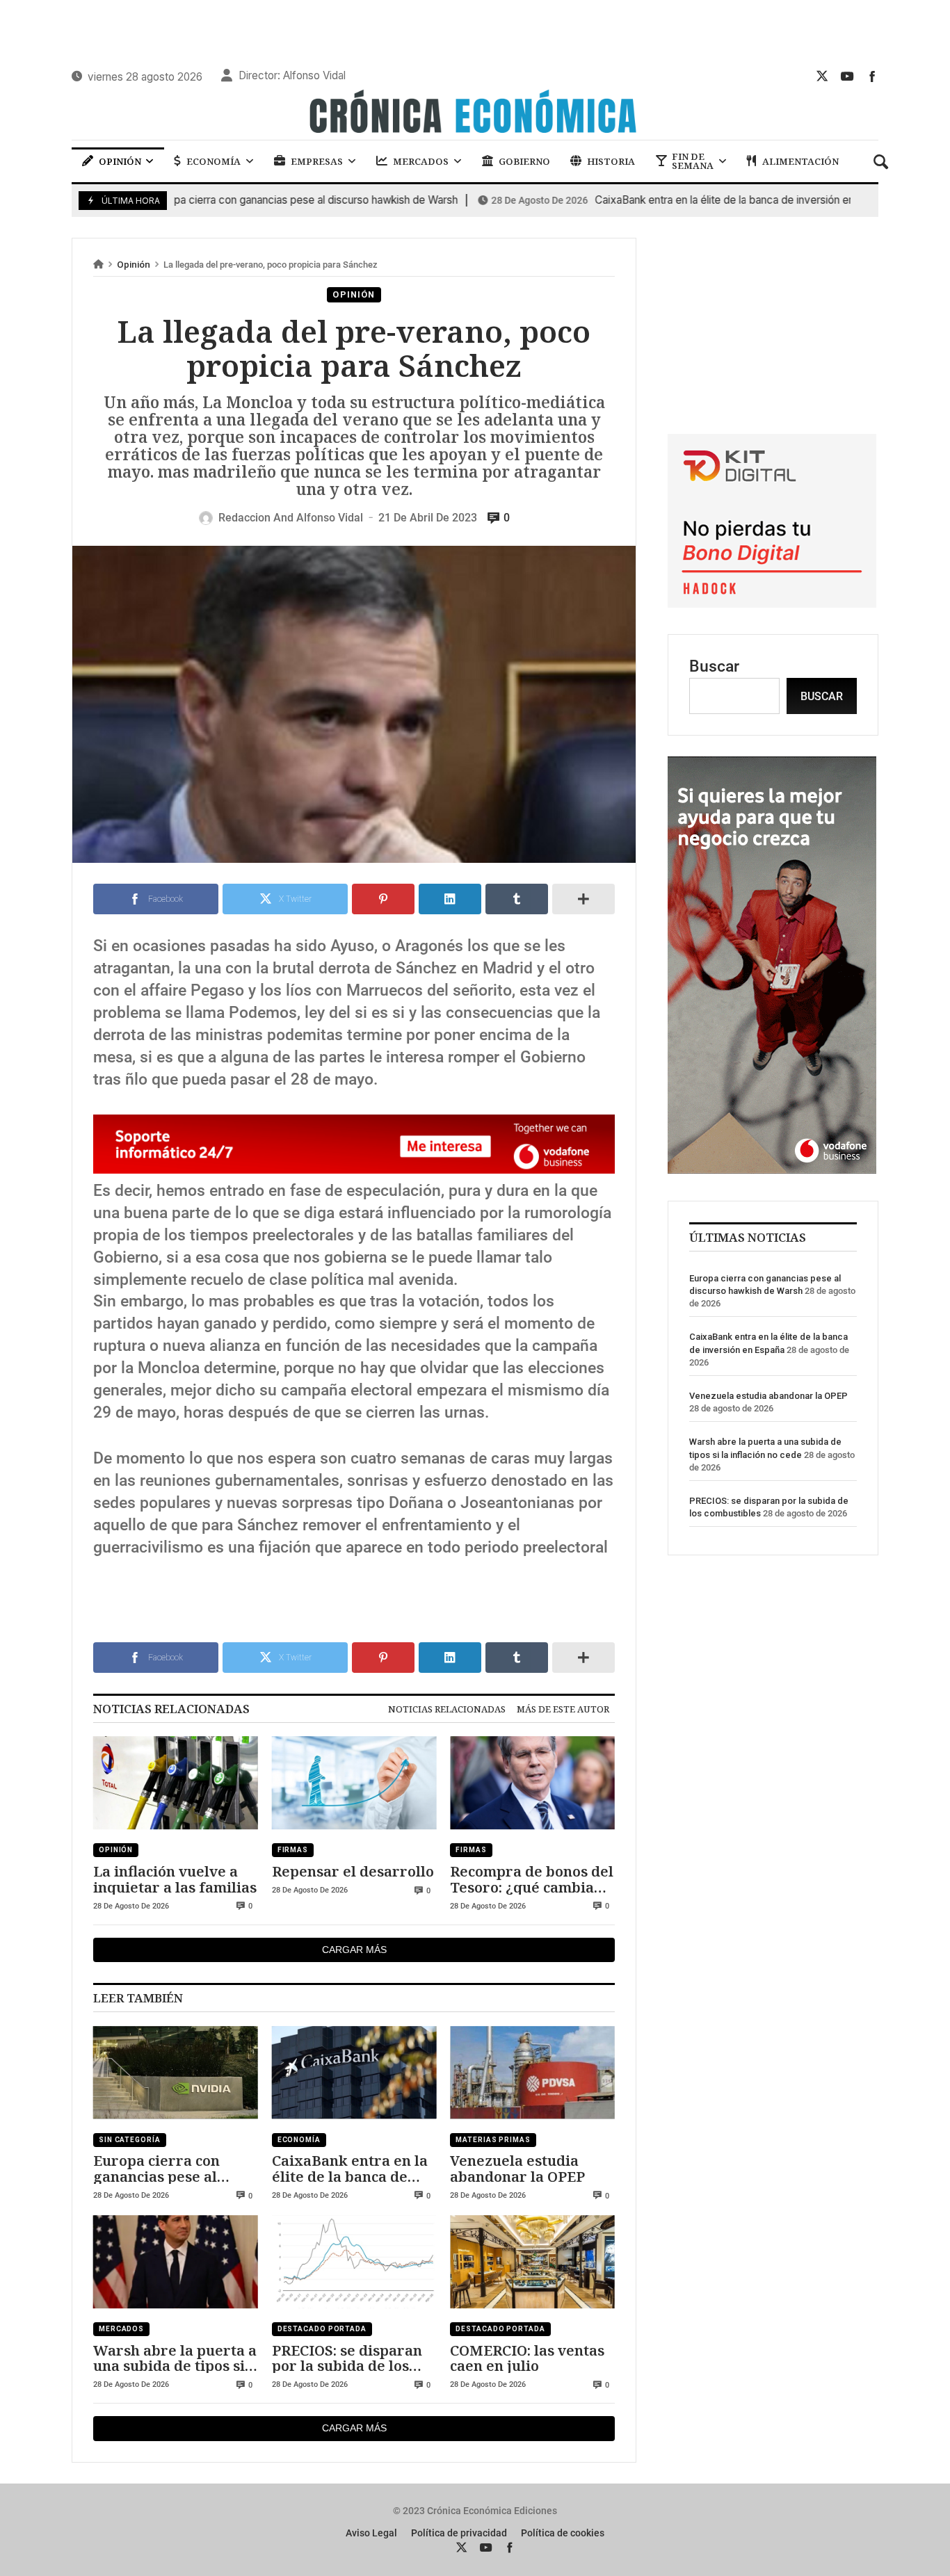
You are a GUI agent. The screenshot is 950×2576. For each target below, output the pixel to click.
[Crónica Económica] (475, 113)
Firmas (293, 1850)
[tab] (447, 1709)
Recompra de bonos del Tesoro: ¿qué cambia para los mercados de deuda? (532, 1879)
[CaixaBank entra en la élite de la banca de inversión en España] (354, 2073)
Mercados (121, 2329)
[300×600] (772, 1168)
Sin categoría (130, 2140)
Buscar (714, 666)
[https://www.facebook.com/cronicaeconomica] (872, 76)
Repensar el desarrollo (353, 1871)
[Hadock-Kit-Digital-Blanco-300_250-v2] (772, 602)
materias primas (493, 2140)
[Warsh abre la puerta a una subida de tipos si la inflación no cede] (176, 2262)
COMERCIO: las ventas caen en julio (527, 2358)
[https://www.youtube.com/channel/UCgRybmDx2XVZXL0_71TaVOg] (847, 76)
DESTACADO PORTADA (322, 2329)
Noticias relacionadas (447, 1709)
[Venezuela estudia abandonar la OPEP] (532, 2073)
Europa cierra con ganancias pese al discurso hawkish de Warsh (225, 200)
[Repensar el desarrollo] (354, 1783)
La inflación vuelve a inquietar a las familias (175, 1879)
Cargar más (354, 1950)
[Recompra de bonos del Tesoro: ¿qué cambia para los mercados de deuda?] (532, 1783)
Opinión (134, 265)
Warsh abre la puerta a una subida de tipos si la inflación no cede (175, 2358)
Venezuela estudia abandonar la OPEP (517, 2168)
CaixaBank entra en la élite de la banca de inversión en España (663, 200)
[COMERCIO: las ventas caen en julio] (532, 2262)
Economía (299, 2140)
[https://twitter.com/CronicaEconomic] (822, 76)
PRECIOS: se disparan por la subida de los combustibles (347, 2358)
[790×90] (354, 1168)
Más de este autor (563, 1709)
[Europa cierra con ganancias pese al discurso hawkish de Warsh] (176, 2073)
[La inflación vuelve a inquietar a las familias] (176, 1783)
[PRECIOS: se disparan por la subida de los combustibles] (354, 2262)
